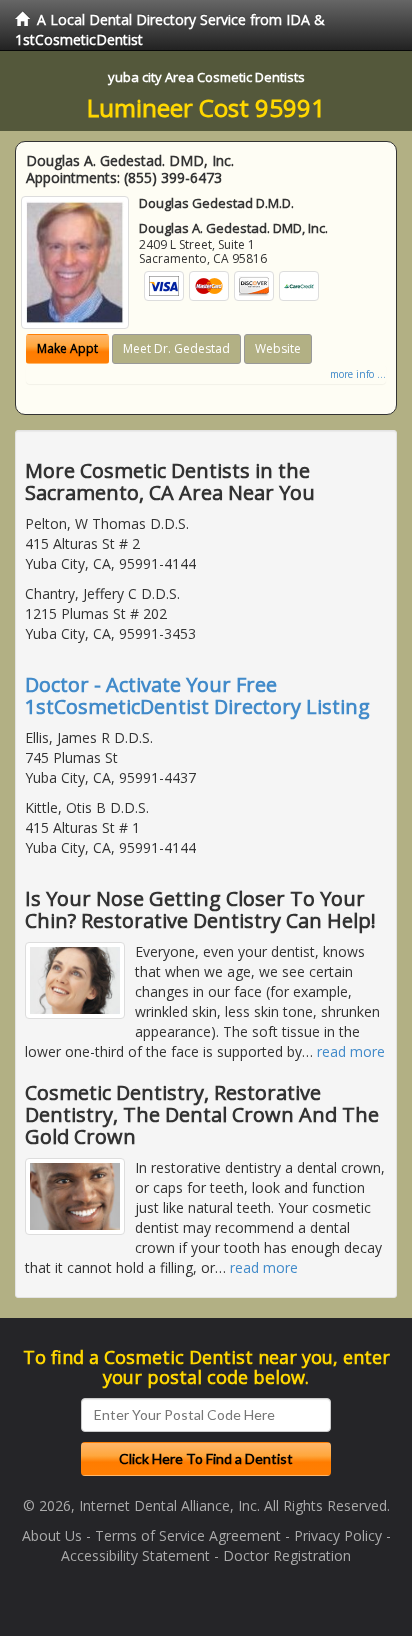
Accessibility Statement (135, 1555)
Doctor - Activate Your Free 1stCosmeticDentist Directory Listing (197, 695)
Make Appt (67, 348)
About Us (52, 1535)
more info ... (358, 374)
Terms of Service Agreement (188, 1535)
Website (278, 348)
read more (351, 1051)
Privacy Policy (338, 1535)
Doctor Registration (287, 1555)
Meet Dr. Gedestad (176, 348)
